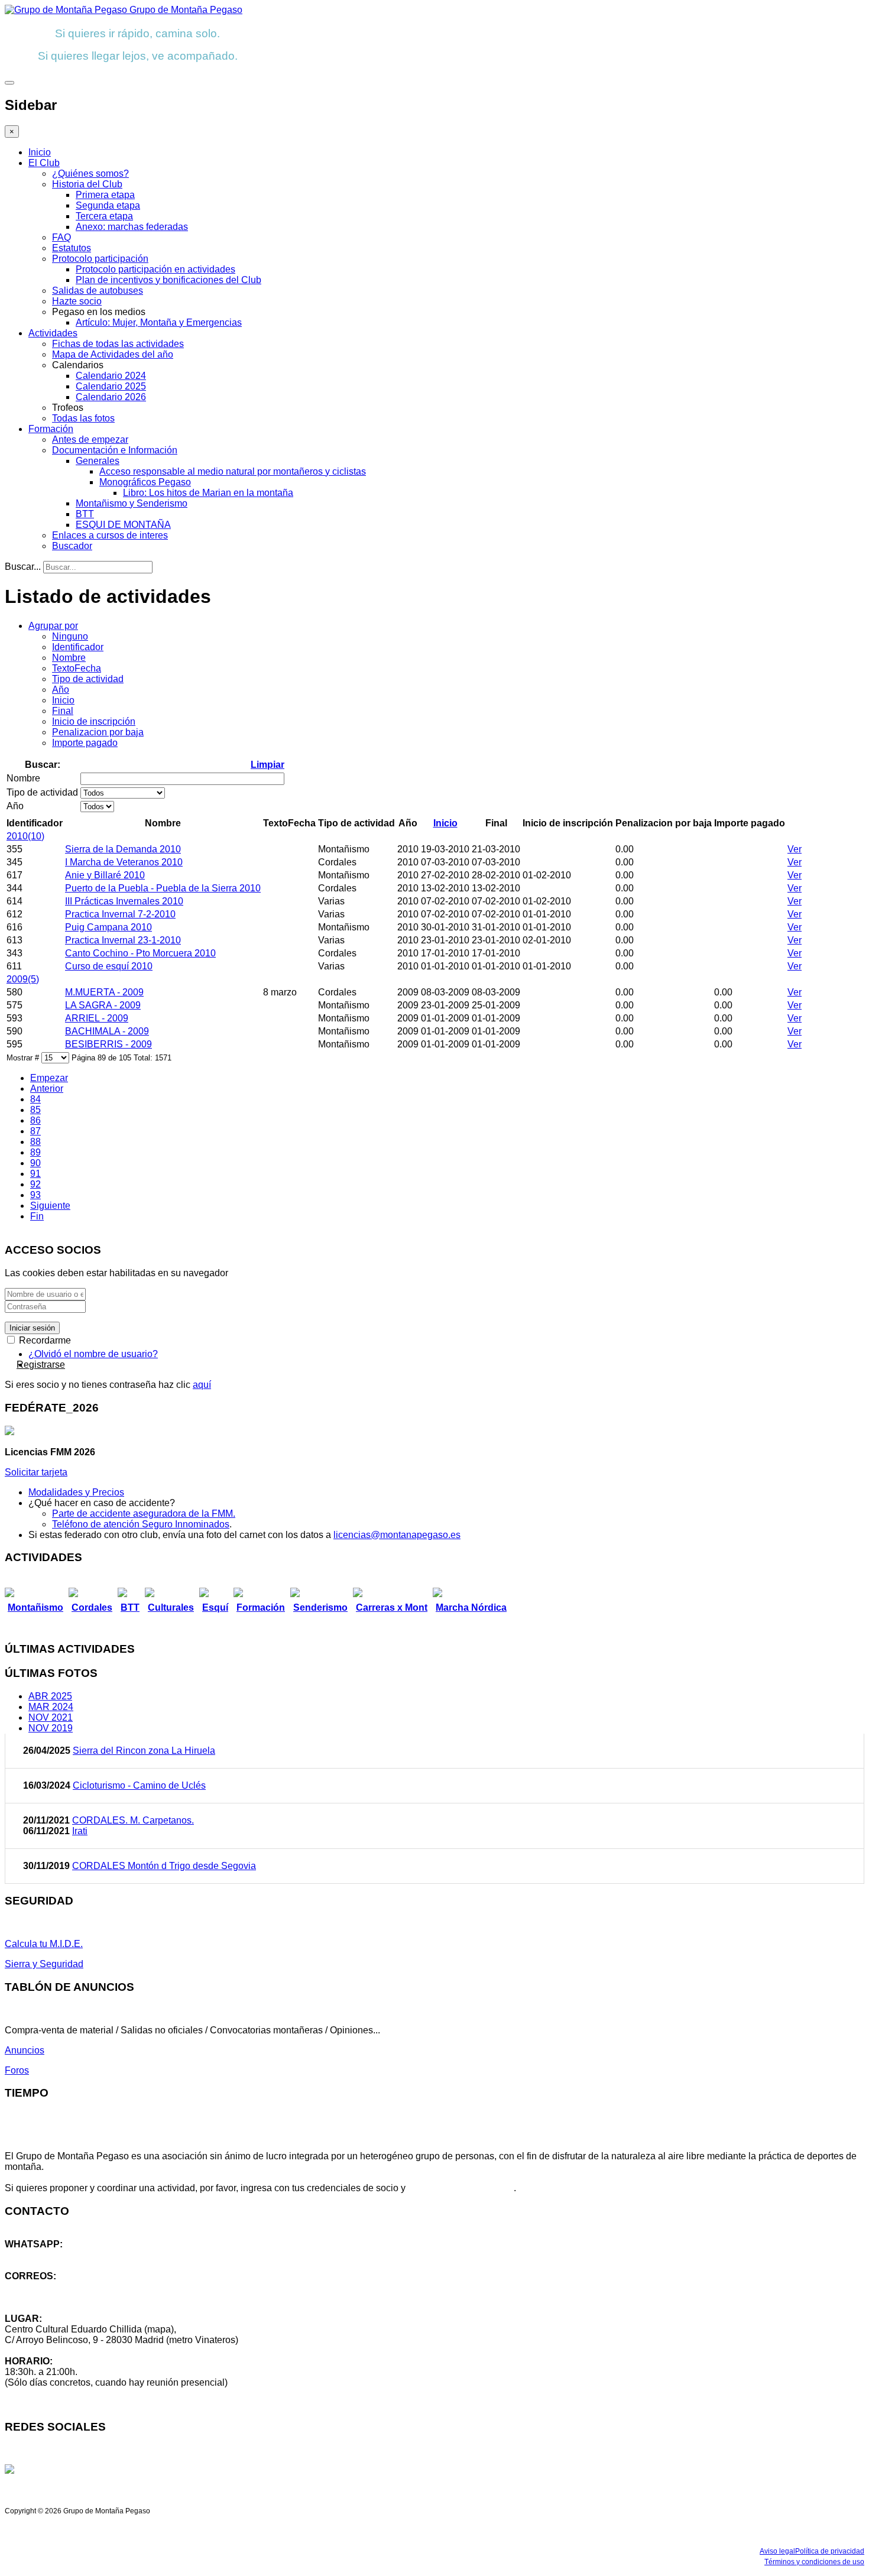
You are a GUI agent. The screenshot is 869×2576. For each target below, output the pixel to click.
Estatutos (72, 248)
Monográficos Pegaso (145, 482)
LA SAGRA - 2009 (103, 1005)
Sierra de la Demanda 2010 (123, 849)
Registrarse (41, 1365)
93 (35, 1195)
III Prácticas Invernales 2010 (124, 901)
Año (61, 690)
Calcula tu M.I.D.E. (44, 1944)
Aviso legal (777, 2551)
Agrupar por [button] (53, 626)
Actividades (53, 333)
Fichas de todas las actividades (118, 344)
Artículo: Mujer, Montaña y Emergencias (159, 322)
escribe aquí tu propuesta (461, 2188)
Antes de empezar (90, 439)
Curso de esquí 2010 (109, 966)
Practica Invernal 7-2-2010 (120, 914)
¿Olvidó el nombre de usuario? (93, 1354)
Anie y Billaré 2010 (105, 875)
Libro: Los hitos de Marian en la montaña (208, 493)
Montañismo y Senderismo (132, 503)
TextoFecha (77, 668)
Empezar (49, 1078)
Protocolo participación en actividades (155, 269)
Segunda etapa (108, 205)
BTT (85, 514)
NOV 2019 (51, 1728)
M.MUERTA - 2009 (104, 992)
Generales (98, 461)
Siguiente (50, 1206)
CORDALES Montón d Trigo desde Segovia (164, 1866)
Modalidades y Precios (76, 1492)
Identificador (78, 647)
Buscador (72, 546)
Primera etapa (105, 195)
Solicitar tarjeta (36, 1472)
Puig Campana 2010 (108, 927)
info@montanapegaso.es (57, 2287)
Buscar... (23, 567)
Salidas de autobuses (98, 291)
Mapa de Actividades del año (113, 354)
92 (35, 1184)
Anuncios (25, 2050)
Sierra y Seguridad (44, 1964)
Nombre (69, 658)
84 (35, 1099)
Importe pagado (85, 743)
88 (35, 1142)
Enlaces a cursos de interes (110, 535)
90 (35, 1163)
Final (63, 711)
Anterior (47, 1089)
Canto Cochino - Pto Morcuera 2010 (140, 953)
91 (35, 1174)
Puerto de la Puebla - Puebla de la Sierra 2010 (163, 888)
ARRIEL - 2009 (97, 1018)
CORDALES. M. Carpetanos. (133, 1820)
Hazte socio (77, 301)
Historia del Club (87, 184)
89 (35, 1152)
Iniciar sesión (32, 1328)
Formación (51, 429)
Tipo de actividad (88, 679)
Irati (80, 1831)
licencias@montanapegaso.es (397, 1535)
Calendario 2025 (111, 386)
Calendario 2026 (111, 397)
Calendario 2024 (111, 376)
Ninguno (70, 636)
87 (35, 1131)
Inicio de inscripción (94, 721)
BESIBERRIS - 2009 (108, 1044)
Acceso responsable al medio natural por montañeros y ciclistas (233, 471)
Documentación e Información (115, 450)
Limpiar (267, 765)
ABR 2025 (50, 1696)
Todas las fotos (83, 418)
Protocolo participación (100, 259)
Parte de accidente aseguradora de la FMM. (144, 1514)
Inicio (40, 152)
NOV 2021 (51, 1717)
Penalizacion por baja (98, 732)
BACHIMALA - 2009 (107, 1031)
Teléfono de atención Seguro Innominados (141, 1524)
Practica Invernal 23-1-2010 (123, 940)
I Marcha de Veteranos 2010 (124, 862)
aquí (202, 1385)
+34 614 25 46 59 (41, 2255)
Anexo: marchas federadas (132, 227)
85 (35, 1110)
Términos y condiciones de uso (814, 2562)
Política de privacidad (830, 2551)
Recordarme (44, 1340)
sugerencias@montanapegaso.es (75, 2297)
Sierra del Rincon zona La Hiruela (144, 1751)
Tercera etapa (104, 216)
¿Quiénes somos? (90, 173)
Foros (17, 2070)
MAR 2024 (51, 1707)
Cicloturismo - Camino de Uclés (139, 1785)
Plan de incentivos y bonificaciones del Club (168, 280)
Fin (37, 1216)
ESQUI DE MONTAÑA (123, 525)
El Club (44, 163)
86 (35, 1120)
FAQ (61, 237)
